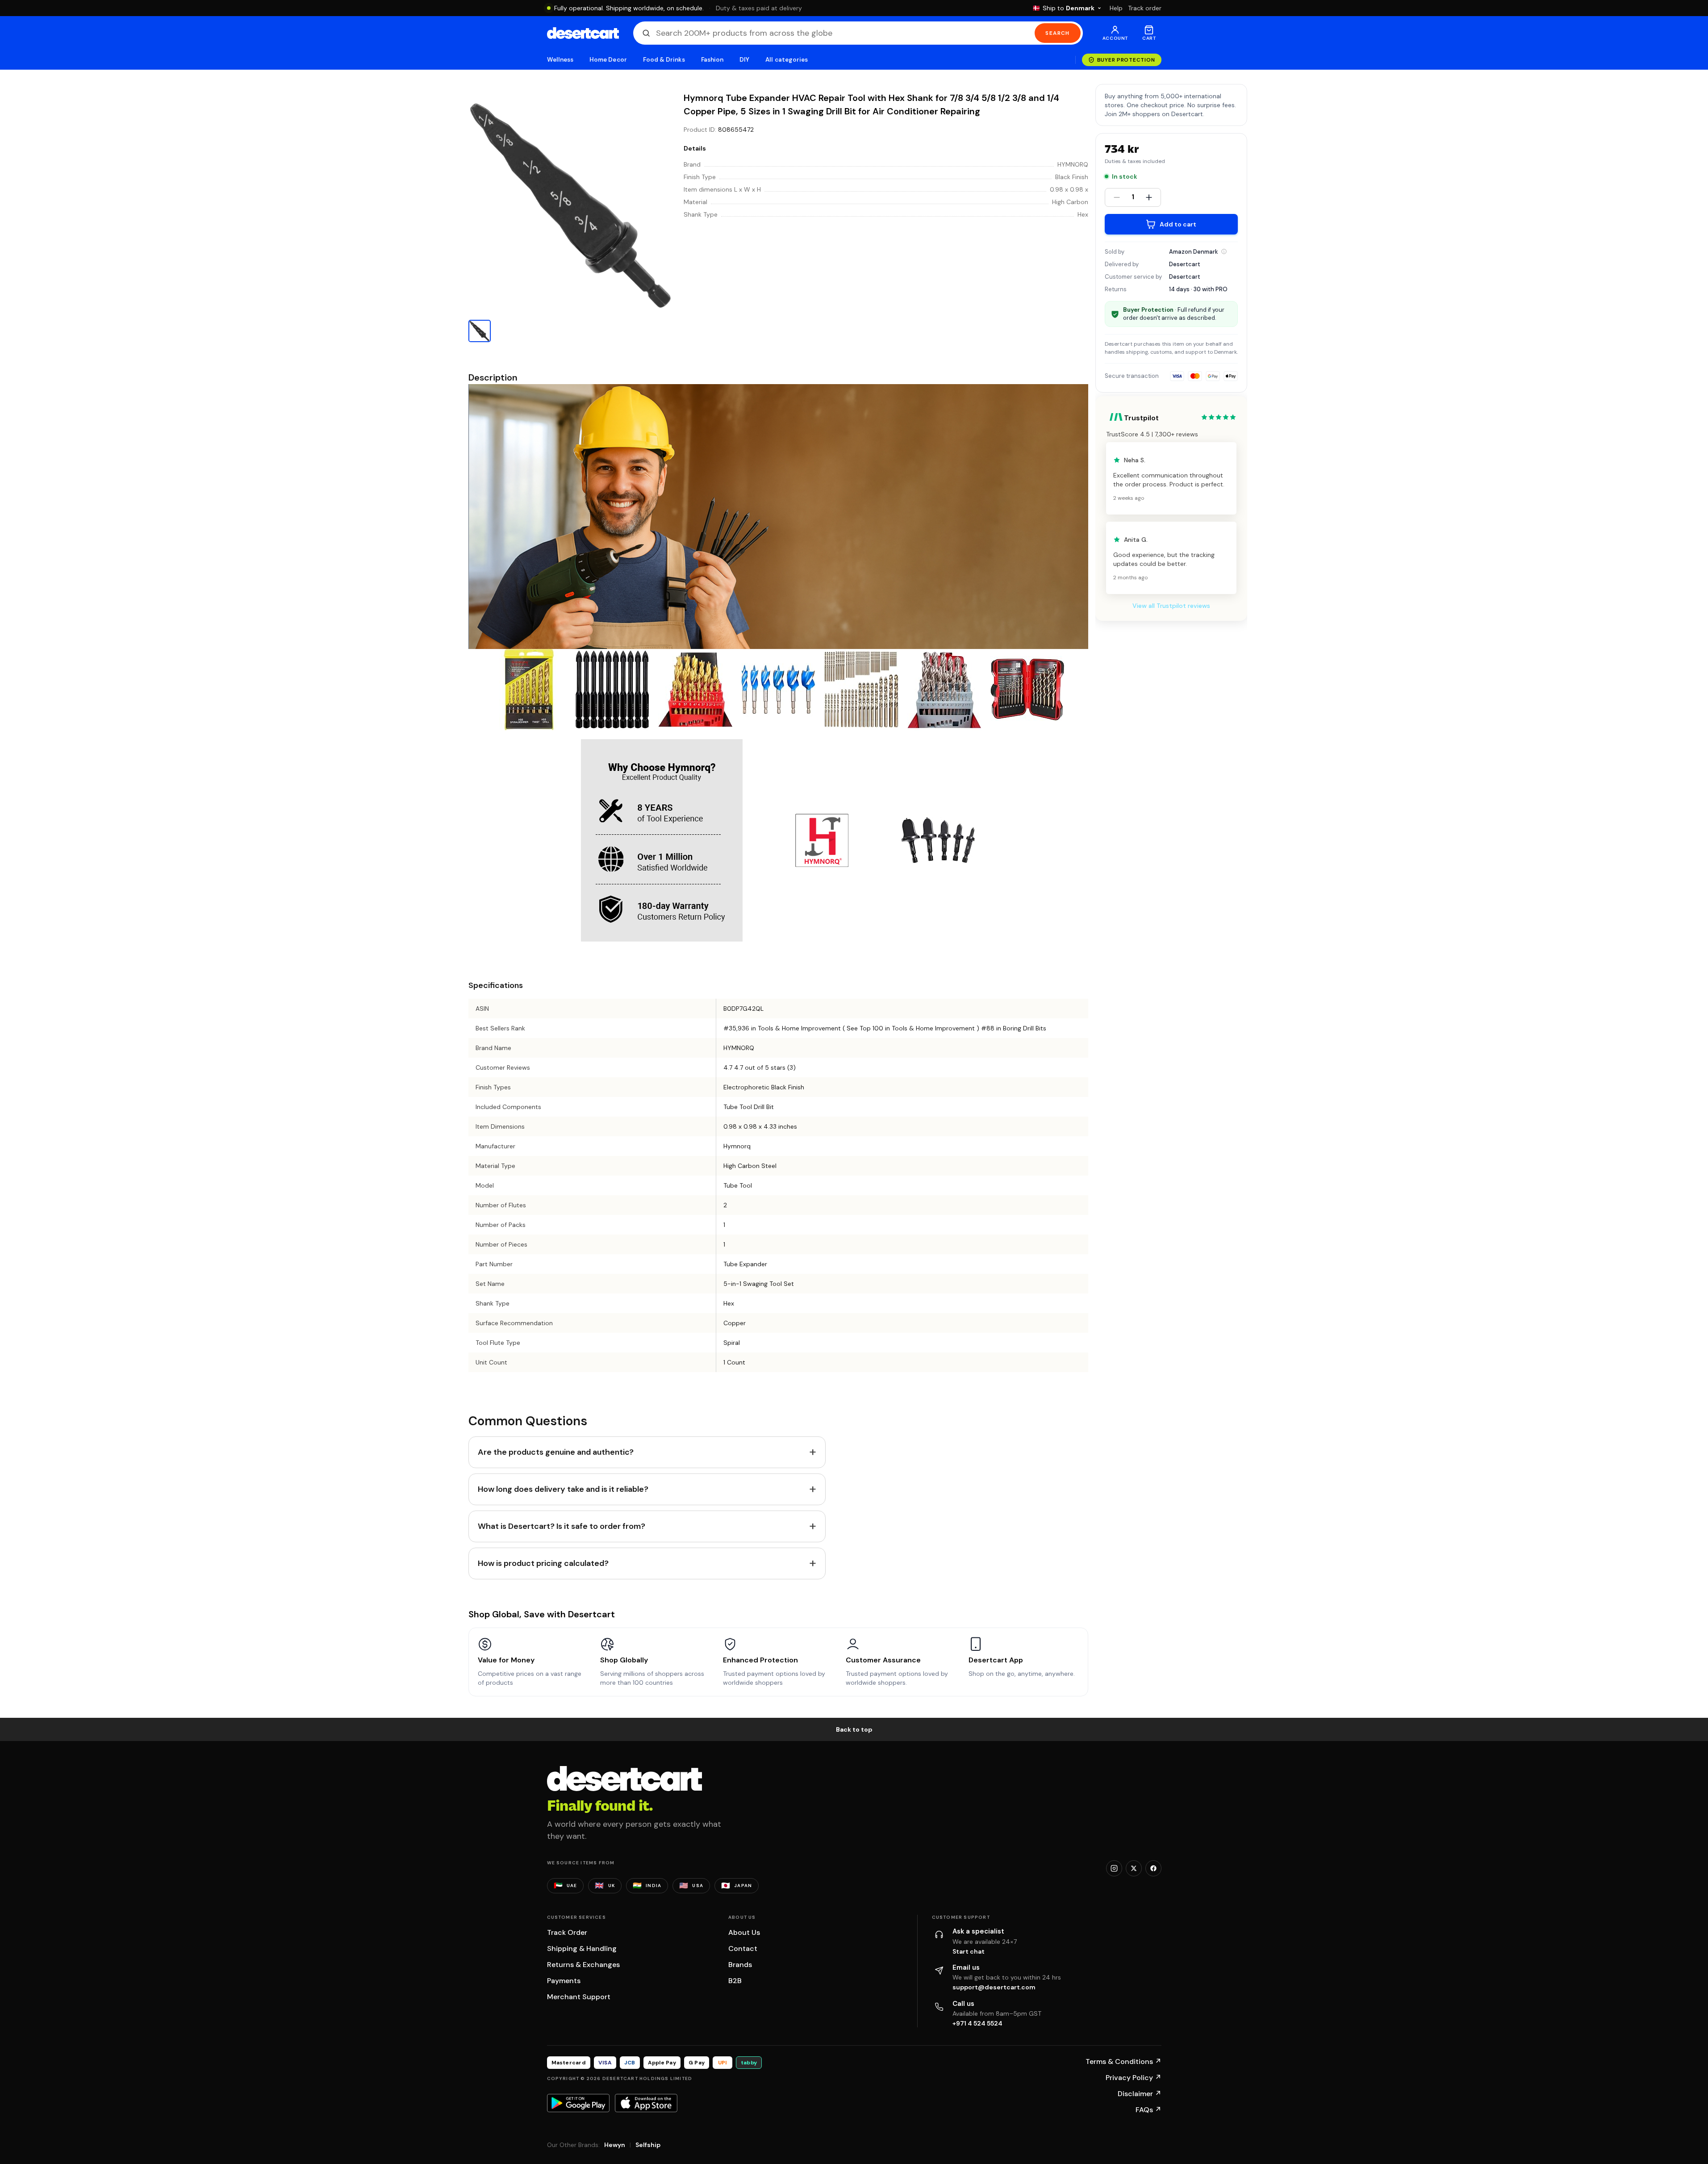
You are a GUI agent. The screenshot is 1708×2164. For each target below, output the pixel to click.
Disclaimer (1140, 2094)
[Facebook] (1153, 1868)
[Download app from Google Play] (578, 2103)
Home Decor (608, 60)
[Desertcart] (583, 33)
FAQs (1148, 2110)
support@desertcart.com (994, 1987)
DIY (744, 60)
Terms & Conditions (1123, 2061)
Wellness (560, 60)
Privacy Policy (1134, 2078)
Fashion (712, 60)
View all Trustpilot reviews (1171, 606)
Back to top (854, 1729)
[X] (1134, 1868)
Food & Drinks (664, 60)
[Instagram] (1114, 1868)
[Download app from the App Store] (646, 2103)
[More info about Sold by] (1224, 251)
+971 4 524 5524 (977, 2023)
